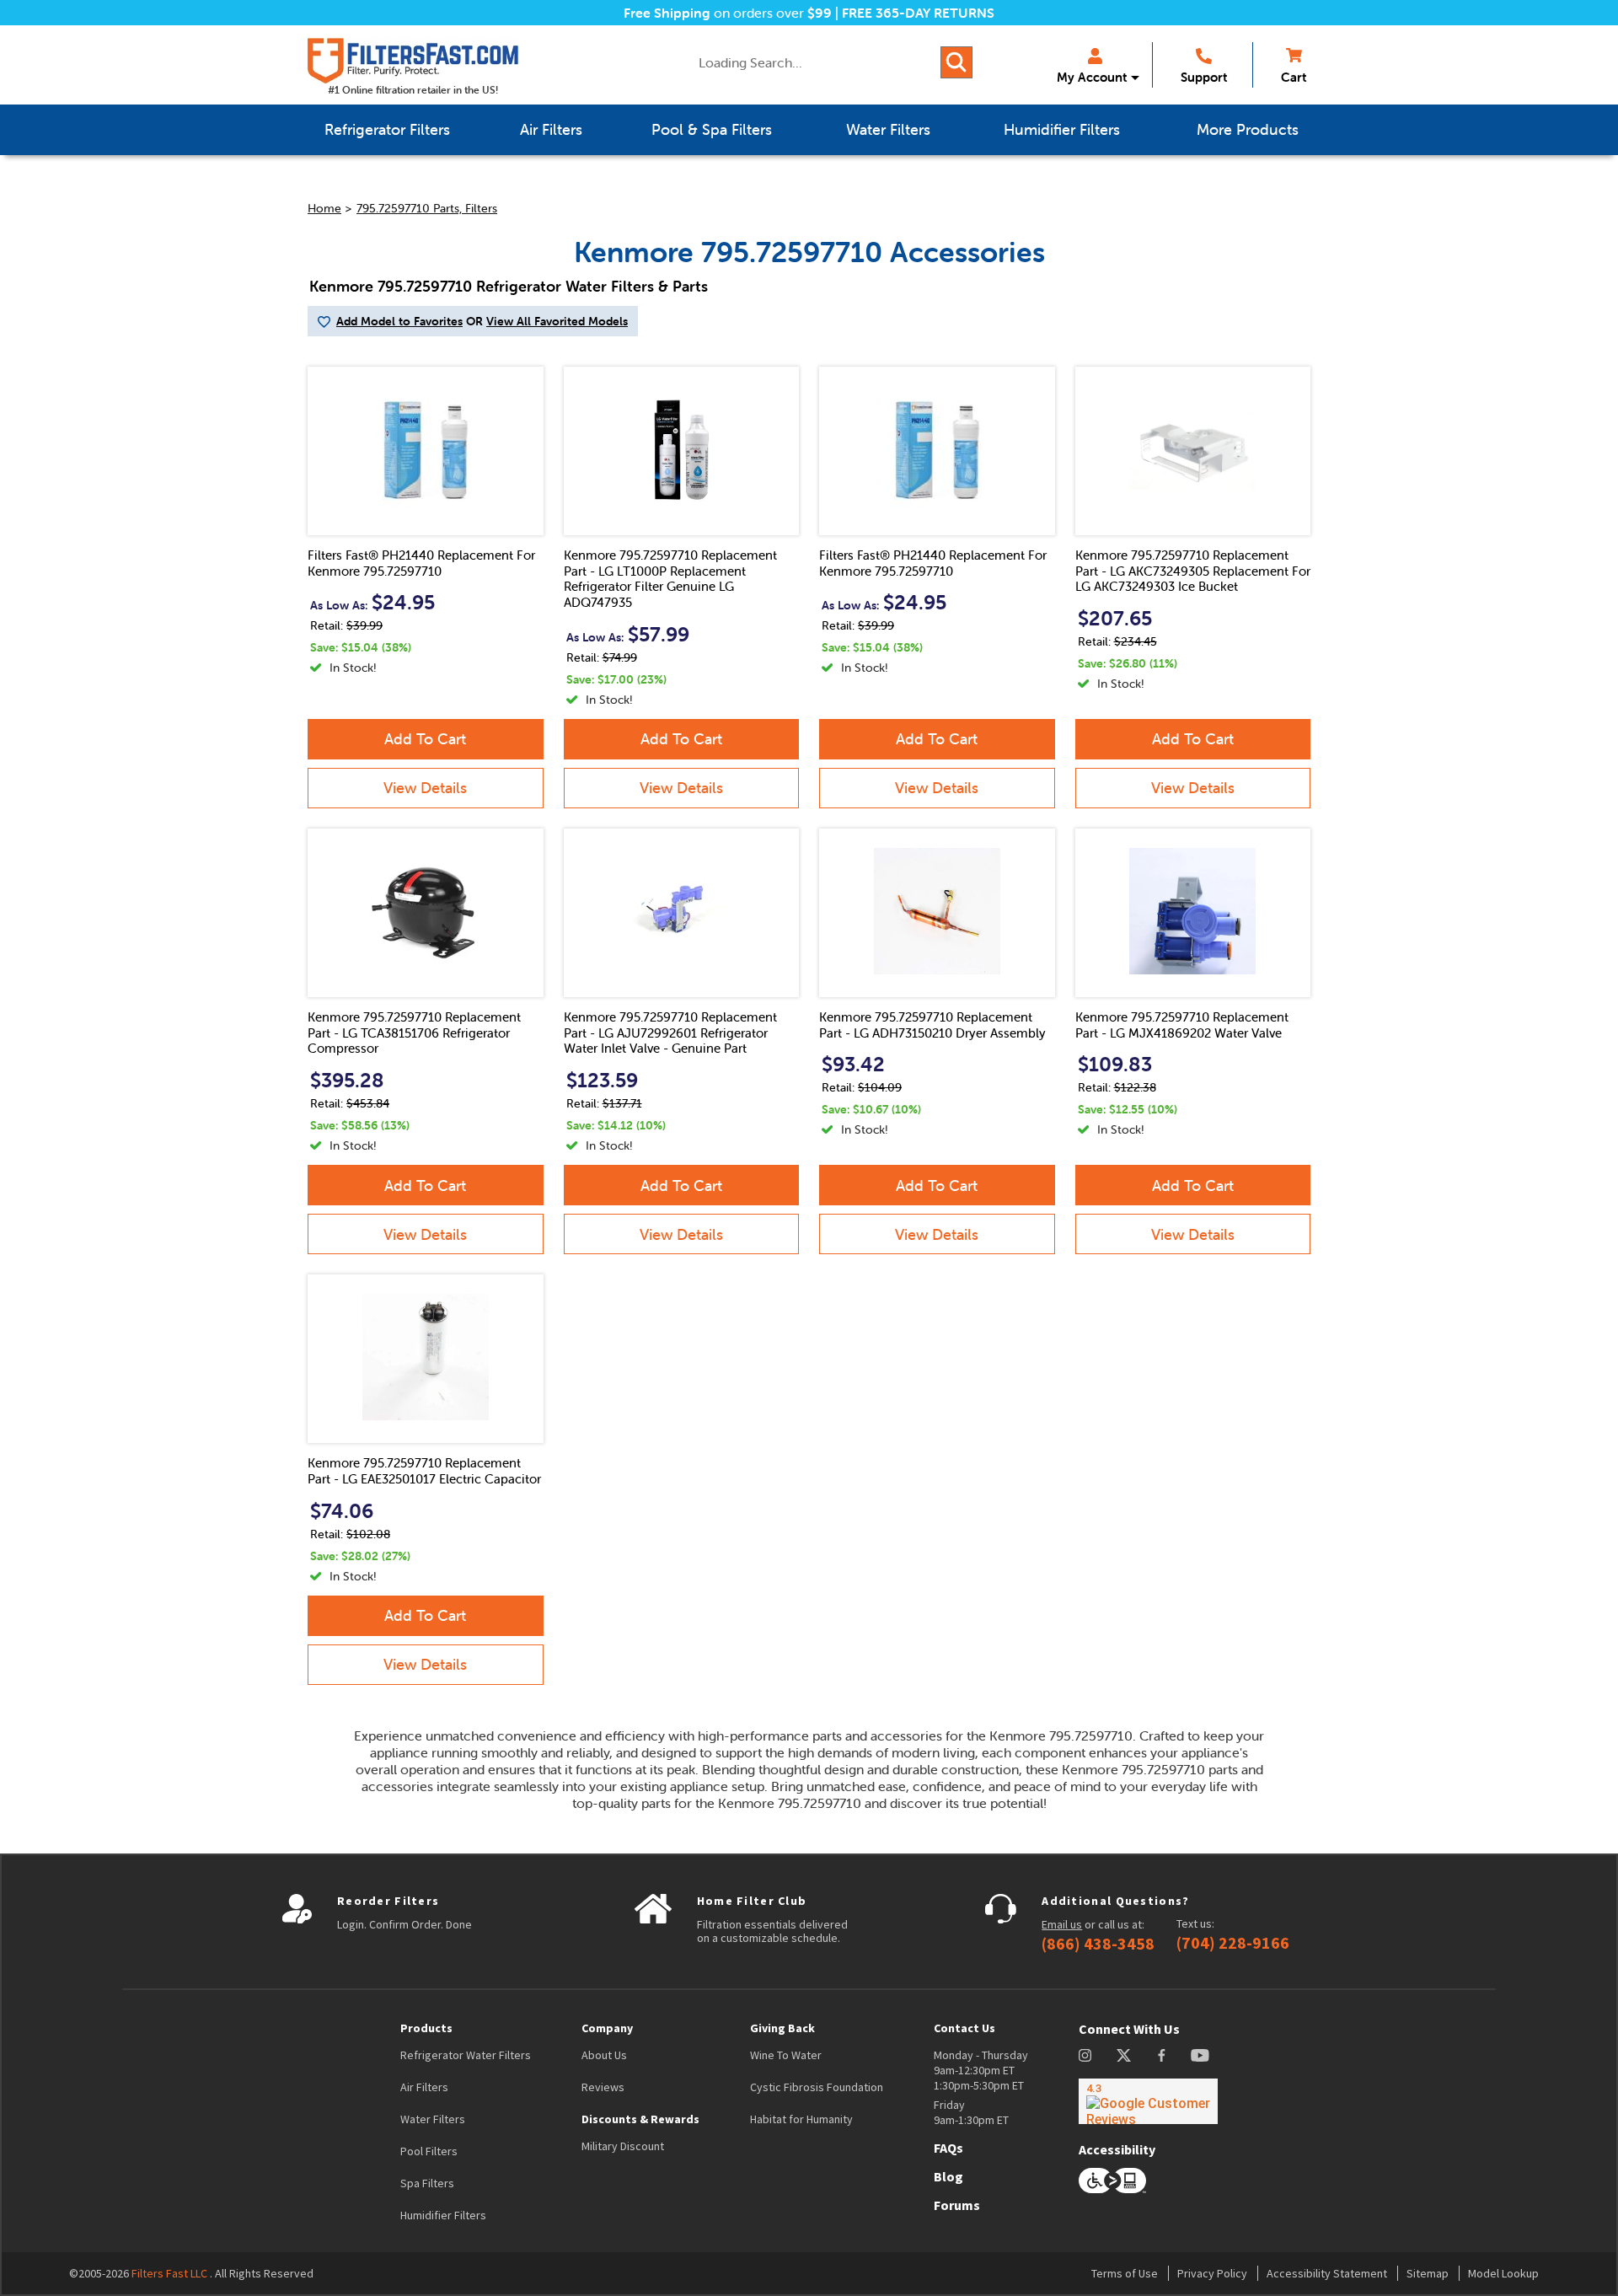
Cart (1294, 77)
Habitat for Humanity (801, 2119)
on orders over (728, 13)
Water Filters (433, 2119)
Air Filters (424, 2087)
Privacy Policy (1212, 2273)
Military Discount (623, 2146)
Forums (957, 2205)
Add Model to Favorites (399, 321)
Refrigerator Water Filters (466, 2055)
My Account (1092, 77)
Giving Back (782, 2028)
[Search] (956, 62)
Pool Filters (429, 2151)
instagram (1085, 2055)
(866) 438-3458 (1098, 1944)
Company (607, 2028)
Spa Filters (427, 2183)
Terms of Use (1125, 2273)
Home (324, 208)
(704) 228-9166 (1233, 1943)
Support (1204, 77)
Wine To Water (786, 2055)
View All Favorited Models (557, 321)
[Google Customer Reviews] (1148, 2101)
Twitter (1125, 2055)
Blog (948, 2176)
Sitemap (1428, 2273)
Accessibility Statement (1327, 2273)
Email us (1062, 1924)
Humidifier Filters (443, 2215)
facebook (1162, 2055)
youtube (1200, 2055)
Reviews (603, 2087)
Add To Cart (425, 739)
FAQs (948, 2148)
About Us (604, 2055)
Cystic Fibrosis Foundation (817, 2087)
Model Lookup (1503, 2273)
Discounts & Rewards (640, 2119)
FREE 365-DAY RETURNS (918, 13)
